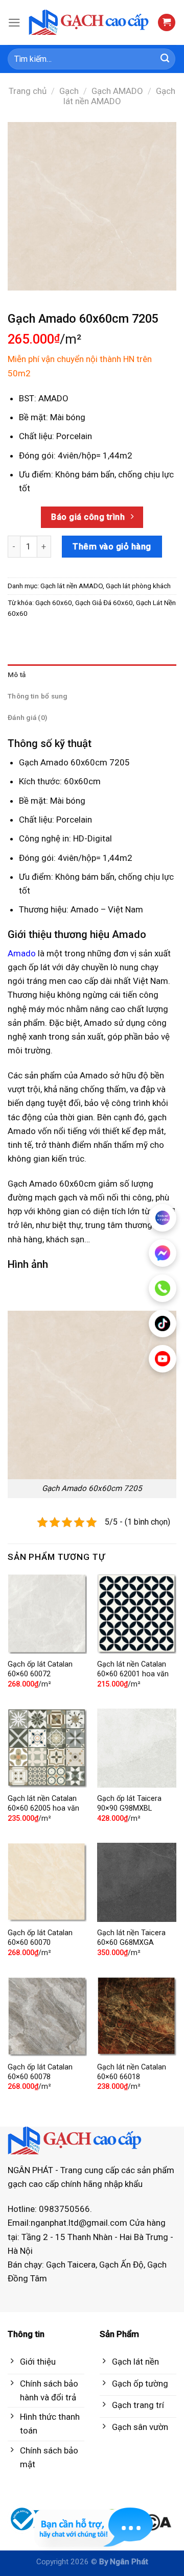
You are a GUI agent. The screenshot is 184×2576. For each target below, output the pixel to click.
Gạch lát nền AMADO (120, 96)
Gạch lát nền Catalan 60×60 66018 (132, 2072)
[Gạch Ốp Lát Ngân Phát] (89, 22)
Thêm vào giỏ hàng (112, 546)
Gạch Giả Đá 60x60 (104, 603)
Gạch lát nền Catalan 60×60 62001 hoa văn (133, 1669)
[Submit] (165, 59)
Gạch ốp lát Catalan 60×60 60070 (40, 1938)
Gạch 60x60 (54, 603)
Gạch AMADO (117, 91)
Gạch (69, 91)
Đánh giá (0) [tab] (27, 717)
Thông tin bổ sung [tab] (38, 696)
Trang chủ (28, 91)
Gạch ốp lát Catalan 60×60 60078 (40, 2072)
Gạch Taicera (71, 2265)
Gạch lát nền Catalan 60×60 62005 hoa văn (43, 1803)
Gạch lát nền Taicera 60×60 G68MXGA (131, 1938)
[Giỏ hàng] (167, 23)
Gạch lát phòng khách (138, 586)
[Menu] (14, 23)
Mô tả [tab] (17, 675)
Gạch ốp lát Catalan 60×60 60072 (40, 1669)
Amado (22, 953)
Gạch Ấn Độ (121, 2265)
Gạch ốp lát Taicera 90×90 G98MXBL (129, 1803)
